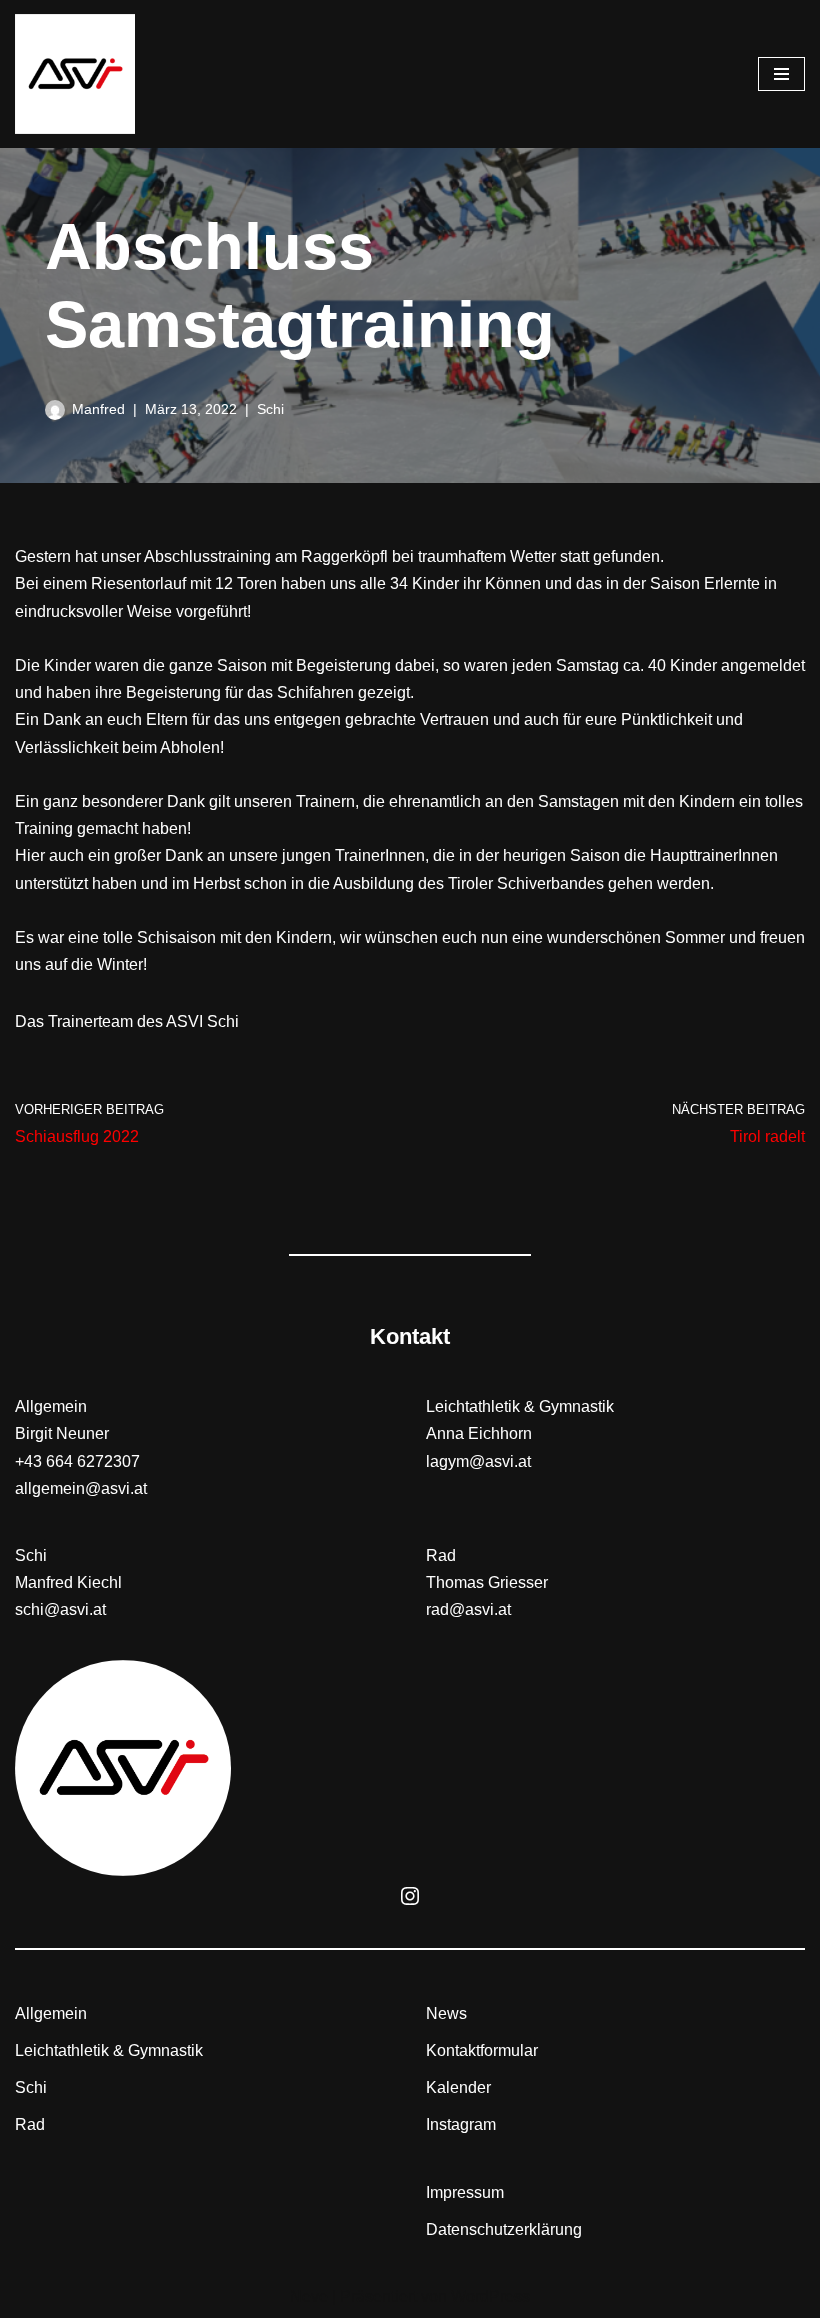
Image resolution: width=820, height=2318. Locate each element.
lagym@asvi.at (478, 1461)
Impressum (465, 2192)
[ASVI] (75, 74)
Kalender (458, 2087)
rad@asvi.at (468, 1609)
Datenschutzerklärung (504, 2229)
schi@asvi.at (60, 1609)
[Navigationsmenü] (781, 74)
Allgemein (51, 2013)
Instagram (461, 2124)
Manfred (98, 409)
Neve (309, 2296)
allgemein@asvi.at (81, 1488)
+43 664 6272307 (77, 1461)
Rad (30, 2124)
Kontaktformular (482, 2050)
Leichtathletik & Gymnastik (109, 2050)
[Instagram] (410, 1896)
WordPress (490, 2296)
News (446, 2013)
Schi (270, 409)
